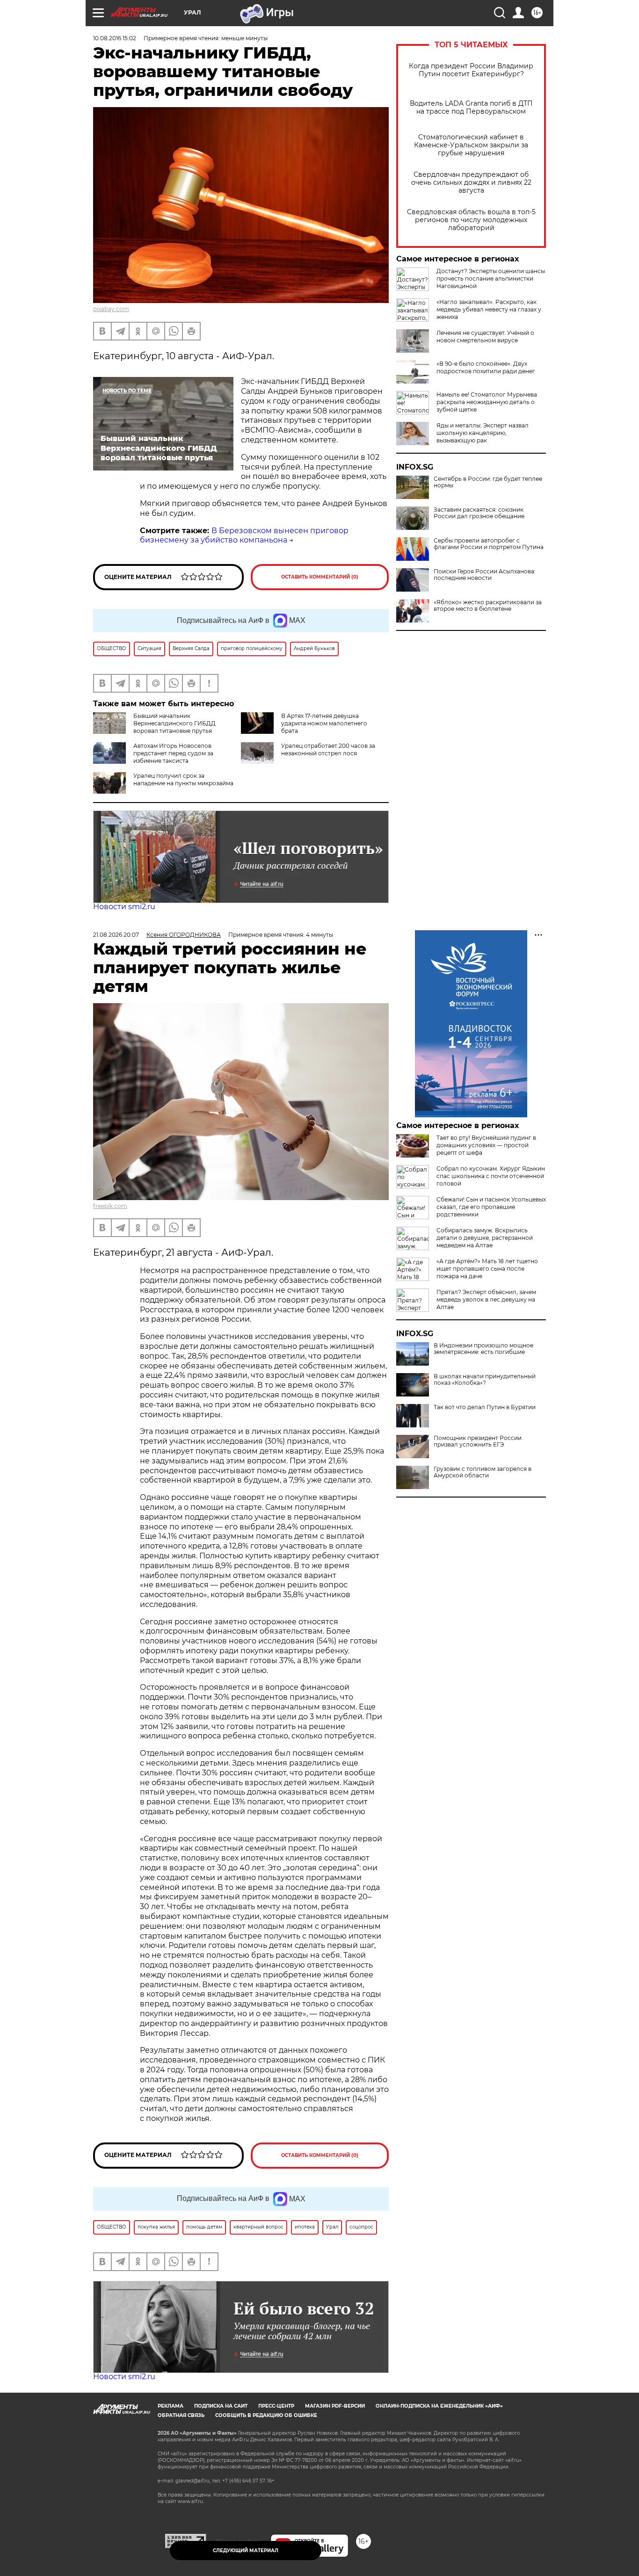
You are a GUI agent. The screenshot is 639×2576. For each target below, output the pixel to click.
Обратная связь (181, 2415)
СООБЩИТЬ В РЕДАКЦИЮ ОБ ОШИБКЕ (266, 2415)
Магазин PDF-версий (335, 2406)
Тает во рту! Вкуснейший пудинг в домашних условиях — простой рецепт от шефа (486, 1145)
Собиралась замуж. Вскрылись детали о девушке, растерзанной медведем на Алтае (485, 1238)
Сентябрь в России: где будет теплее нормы (488, 482)
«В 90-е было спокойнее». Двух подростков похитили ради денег (486, 367)
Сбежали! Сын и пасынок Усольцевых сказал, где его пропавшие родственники (491, 1207)
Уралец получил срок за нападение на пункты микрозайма (183, 779)
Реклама (171, 2406)
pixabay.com (111, 309)
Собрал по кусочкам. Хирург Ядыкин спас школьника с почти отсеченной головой (491, 1176)
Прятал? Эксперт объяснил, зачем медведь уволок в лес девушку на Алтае (486, 1299)
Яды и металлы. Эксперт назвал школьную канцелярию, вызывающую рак (483, 433)
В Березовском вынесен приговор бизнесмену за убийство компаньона (244, 535)
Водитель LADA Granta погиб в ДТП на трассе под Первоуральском (471, 108)
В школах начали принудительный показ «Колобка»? (485, 1380)
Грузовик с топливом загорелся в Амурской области (483, 1472)
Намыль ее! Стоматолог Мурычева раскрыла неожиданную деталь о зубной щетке (487, 402)
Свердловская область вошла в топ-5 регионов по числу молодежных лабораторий (471, 220)
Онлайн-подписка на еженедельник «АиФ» (439, 2406)
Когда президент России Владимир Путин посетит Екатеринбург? (471, 70)
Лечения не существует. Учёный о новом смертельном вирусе (485, 336)
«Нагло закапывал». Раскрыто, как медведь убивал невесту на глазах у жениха (489, 309)
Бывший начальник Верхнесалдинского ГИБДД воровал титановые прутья (174, 723)
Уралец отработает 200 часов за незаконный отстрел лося (328, 749)
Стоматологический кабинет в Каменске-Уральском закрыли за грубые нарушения (471, 145)
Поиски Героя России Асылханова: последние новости (485, 575)
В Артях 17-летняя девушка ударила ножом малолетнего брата (324, 723)
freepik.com (110, 1206)
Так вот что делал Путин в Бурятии (485, 1407)
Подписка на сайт (221, 2406)
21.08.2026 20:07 (116, 935)
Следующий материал (246, 2551)
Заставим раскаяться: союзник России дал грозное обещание (479, 513)
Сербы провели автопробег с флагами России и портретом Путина (489, 544)
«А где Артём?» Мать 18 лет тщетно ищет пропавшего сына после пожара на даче (487, 1269)
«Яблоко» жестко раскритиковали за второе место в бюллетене (488, 606)
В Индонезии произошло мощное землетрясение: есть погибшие (483, 1349)
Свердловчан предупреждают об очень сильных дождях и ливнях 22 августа (471, 183)
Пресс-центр (276, 2406)
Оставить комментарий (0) (320, 577)
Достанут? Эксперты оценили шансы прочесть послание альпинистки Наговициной (491, 279)
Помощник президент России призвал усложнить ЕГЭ (478, 1441)
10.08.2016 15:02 (115, 38)
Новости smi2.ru (124, 907)
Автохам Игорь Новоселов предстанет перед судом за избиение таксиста (173, 753)
